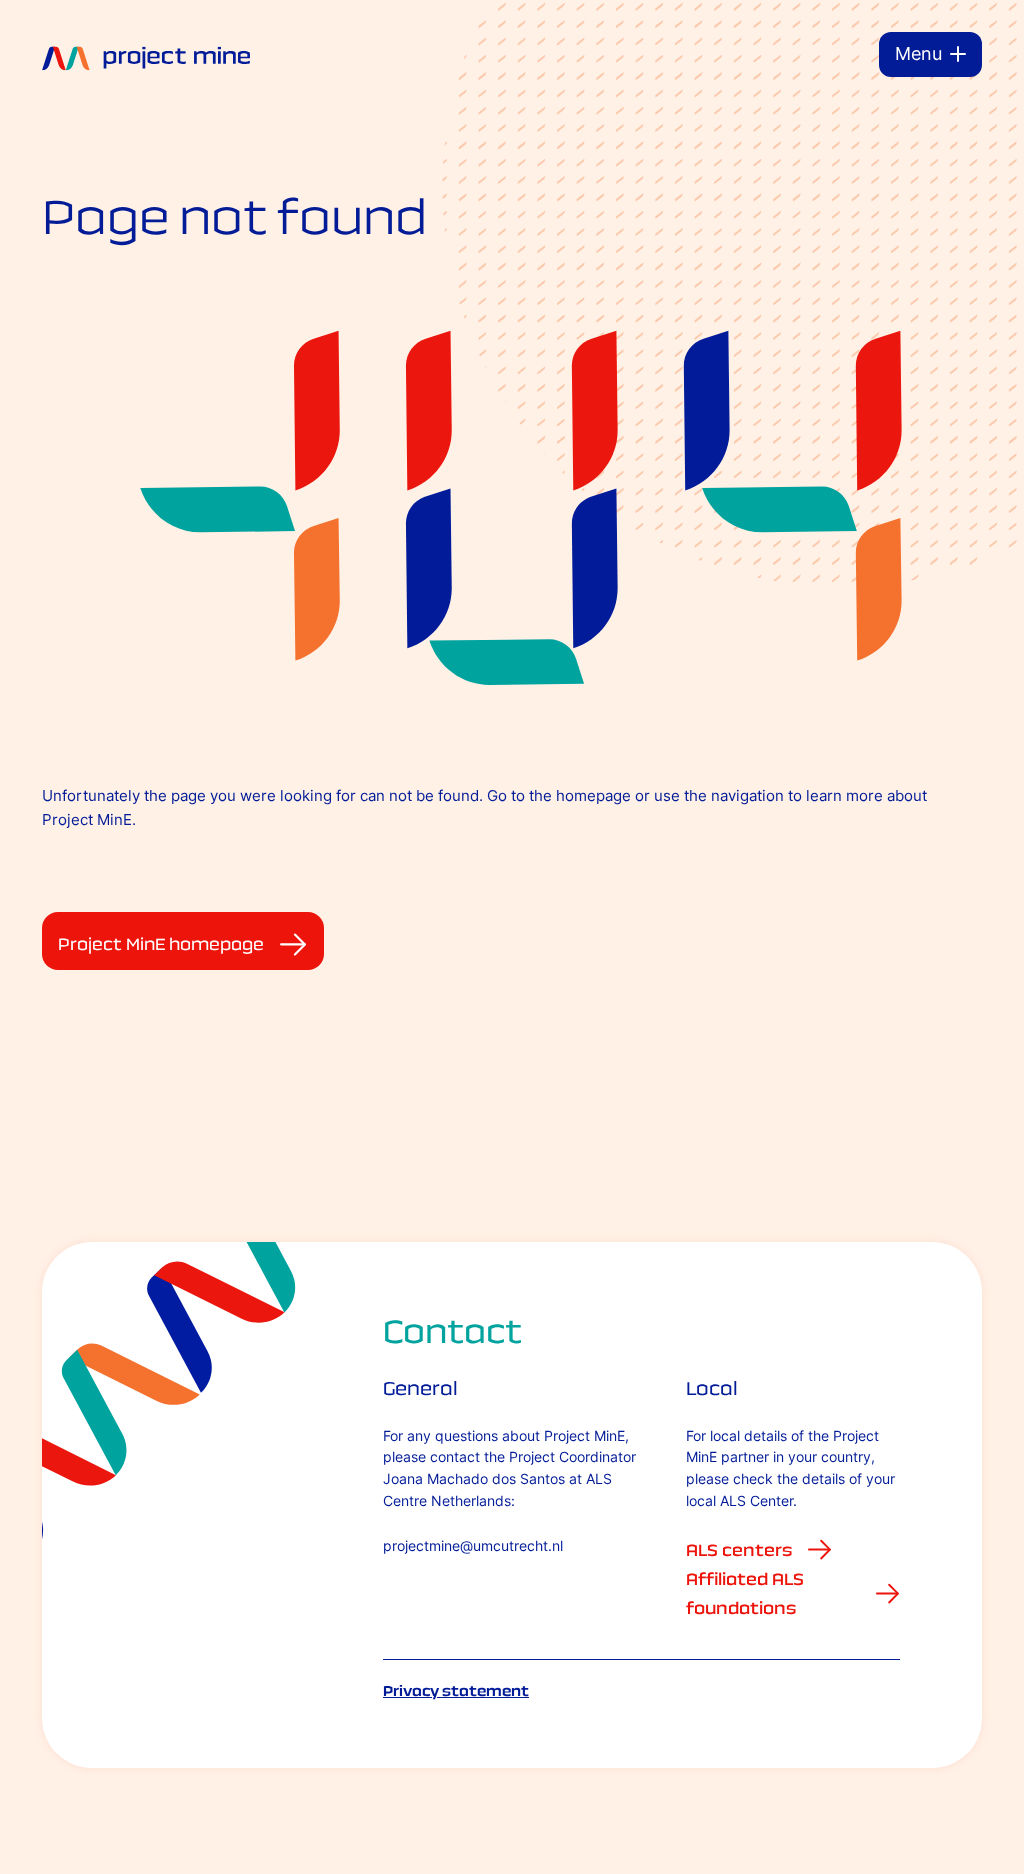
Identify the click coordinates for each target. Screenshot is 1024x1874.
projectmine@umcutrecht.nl (473, 1546)
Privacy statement (456, 1691)
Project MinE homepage (161, 944)
